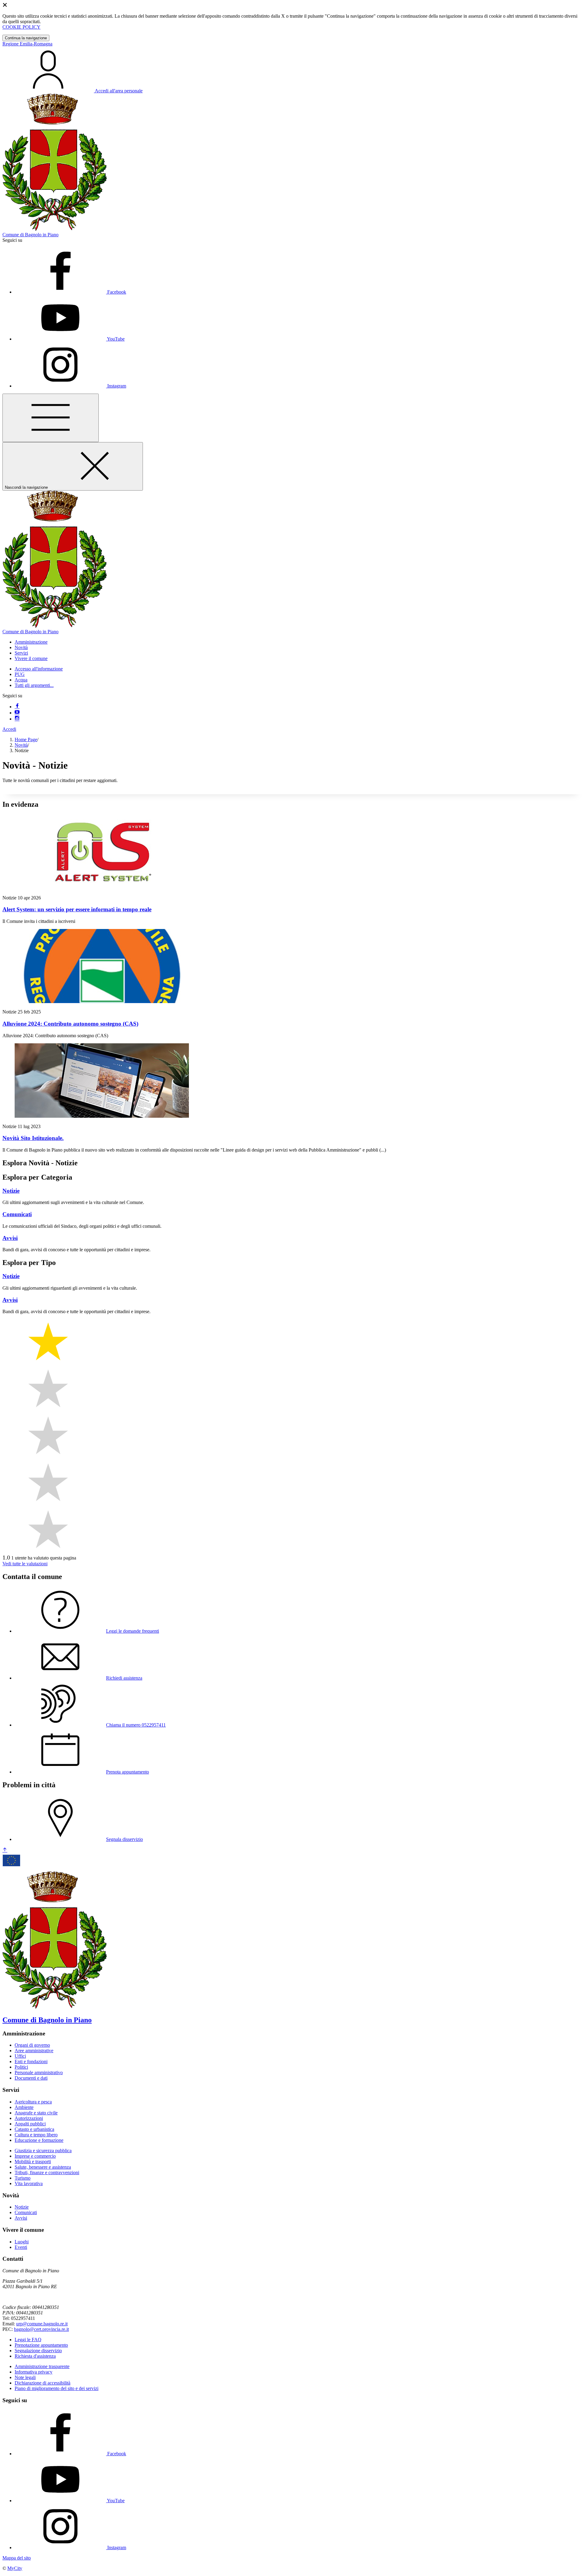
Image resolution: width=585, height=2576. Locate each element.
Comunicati (26, 2212)
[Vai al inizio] (5, 1850)
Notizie (22, 2207)
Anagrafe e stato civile (36, 2113)
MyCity (15, 2568)
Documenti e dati (31, 2078)
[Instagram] (17, 719)
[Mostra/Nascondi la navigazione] (51, 418)
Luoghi (22, 2242)
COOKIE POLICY (21, 27)
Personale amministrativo (39, 2072)
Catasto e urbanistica (34, 2129)
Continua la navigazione (26, 38)
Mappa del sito (17, 2558)
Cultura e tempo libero (36, 2135)
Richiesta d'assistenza (35, 2356)
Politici (21, 2067)
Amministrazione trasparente (42, 2366)
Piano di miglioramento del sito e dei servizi (57, 2388)
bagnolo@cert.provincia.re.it (41, 2329)
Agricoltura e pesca (33, 2102)
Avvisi (21, 2218)
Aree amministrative (34, 2051)
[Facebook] (17, 707)
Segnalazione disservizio (38, 2351)
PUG (20, 674)
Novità (21, 745)
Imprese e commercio (35, 2156)
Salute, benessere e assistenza (43, 2167)
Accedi (9, 729)
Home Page (26, 740)
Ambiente (24, 2107)
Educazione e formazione (39, 2140)
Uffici (20, 2056)
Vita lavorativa (29, 2183)
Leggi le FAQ (28, 2340)
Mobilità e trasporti (33, 2162)
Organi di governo (32, 2045)
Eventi (21, 2247)
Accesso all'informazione (39, 669)
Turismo (23, 2178)
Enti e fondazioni (31, 2062)
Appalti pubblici (30, 2124)
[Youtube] (17, 713)
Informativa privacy (34, 2372)
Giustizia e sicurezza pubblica (43, 2151)
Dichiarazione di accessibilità (43, 2383)
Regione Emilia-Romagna (27, 44)
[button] (31, 642)
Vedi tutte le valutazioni (25, 1564)
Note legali (25, 2377)
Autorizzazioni (29, 2118)
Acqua (21, 680)
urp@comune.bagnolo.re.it (42, 2324)
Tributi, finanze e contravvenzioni (47, 2172)
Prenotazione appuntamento (41, 2345)
